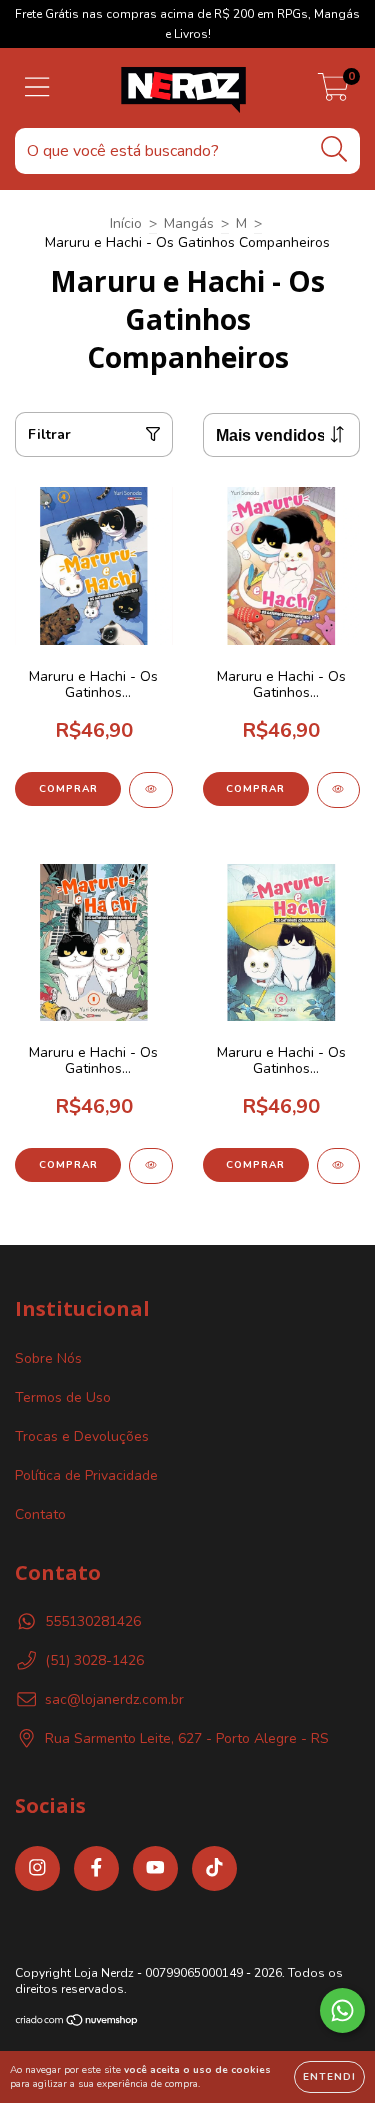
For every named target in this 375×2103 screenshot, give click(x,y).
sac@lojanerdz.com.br (114, 1699)
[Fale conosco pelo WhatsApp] (342, 2010)
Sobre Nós (48, 1358)
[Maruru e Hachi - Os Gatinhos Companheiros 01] (151, 1166)
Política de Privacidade (86, 1475)
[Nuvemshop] (77, 2023)
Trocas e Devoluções (82, 1436)
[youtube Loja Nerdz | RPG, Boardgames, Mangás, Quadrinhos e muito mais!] (155, 1868)
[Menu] (37, 88)
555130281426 (93, 1621)
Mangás (189, 223)
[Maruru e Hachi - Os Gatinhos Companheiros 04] (151, 790)
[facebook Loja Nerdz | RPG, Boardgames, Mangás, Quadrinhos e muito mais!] (96, 1868)
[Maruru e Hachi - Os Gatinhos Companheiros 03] (339, 790)
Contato (40, 1514)
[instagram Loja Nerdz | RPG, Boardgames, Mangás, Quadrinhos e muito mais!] (37, 1868)
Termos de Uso (63, 1397)
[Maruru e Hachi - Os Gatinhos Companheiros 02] (339, 1166)
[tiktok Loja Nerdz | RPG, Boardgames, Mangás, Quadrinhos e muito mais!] (214, 1868)
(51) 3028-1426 (94, 1660)
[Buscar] (334, 149)
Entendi (329, 2077)
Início (126, 223)
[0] (333, 93)
